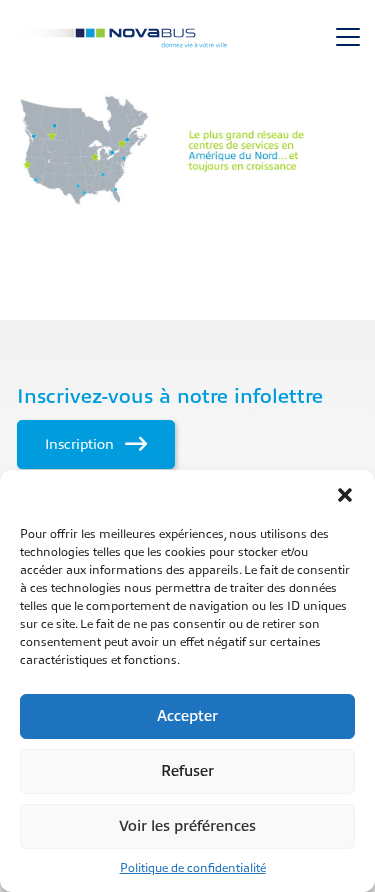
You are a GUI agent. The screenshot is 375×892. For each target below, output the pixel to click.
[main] (187, 150)
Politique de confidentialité (193, 868)
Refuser (187, 771)
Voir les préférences (187, 826)
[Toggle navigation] (348, 37)
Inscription (81, 444)
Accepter (187, 716)
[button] (345, 495)
